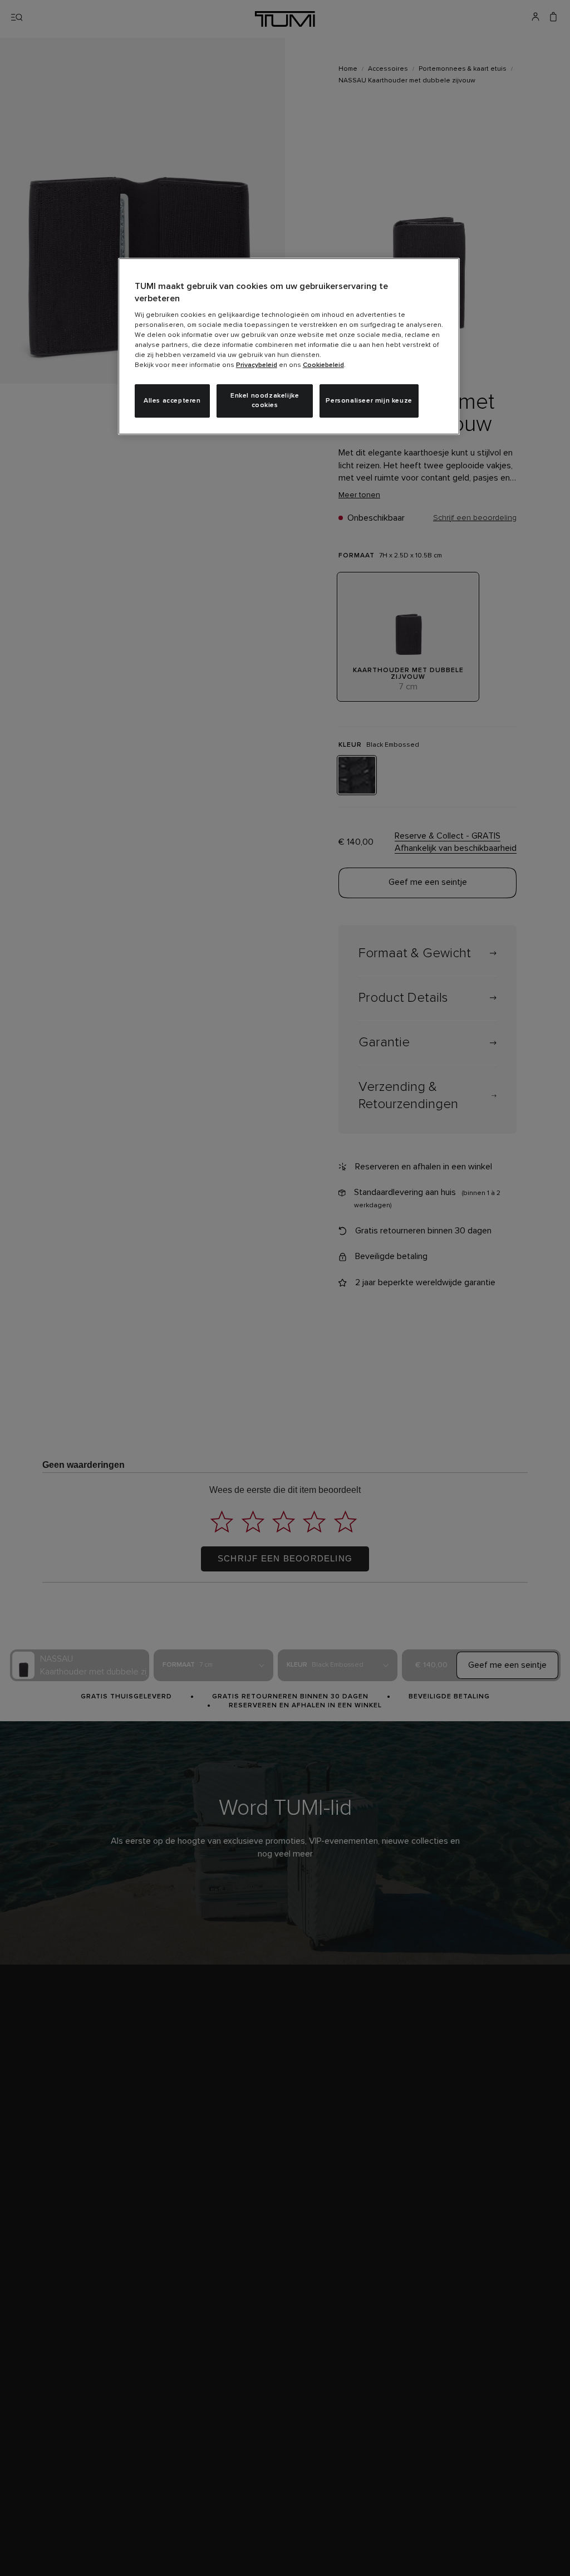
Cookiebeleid (323, 365)
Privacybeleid (257, 365)
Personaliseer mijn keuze (369, 401)
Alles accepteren (172, 401)
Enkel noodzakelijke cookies (265, 401)
